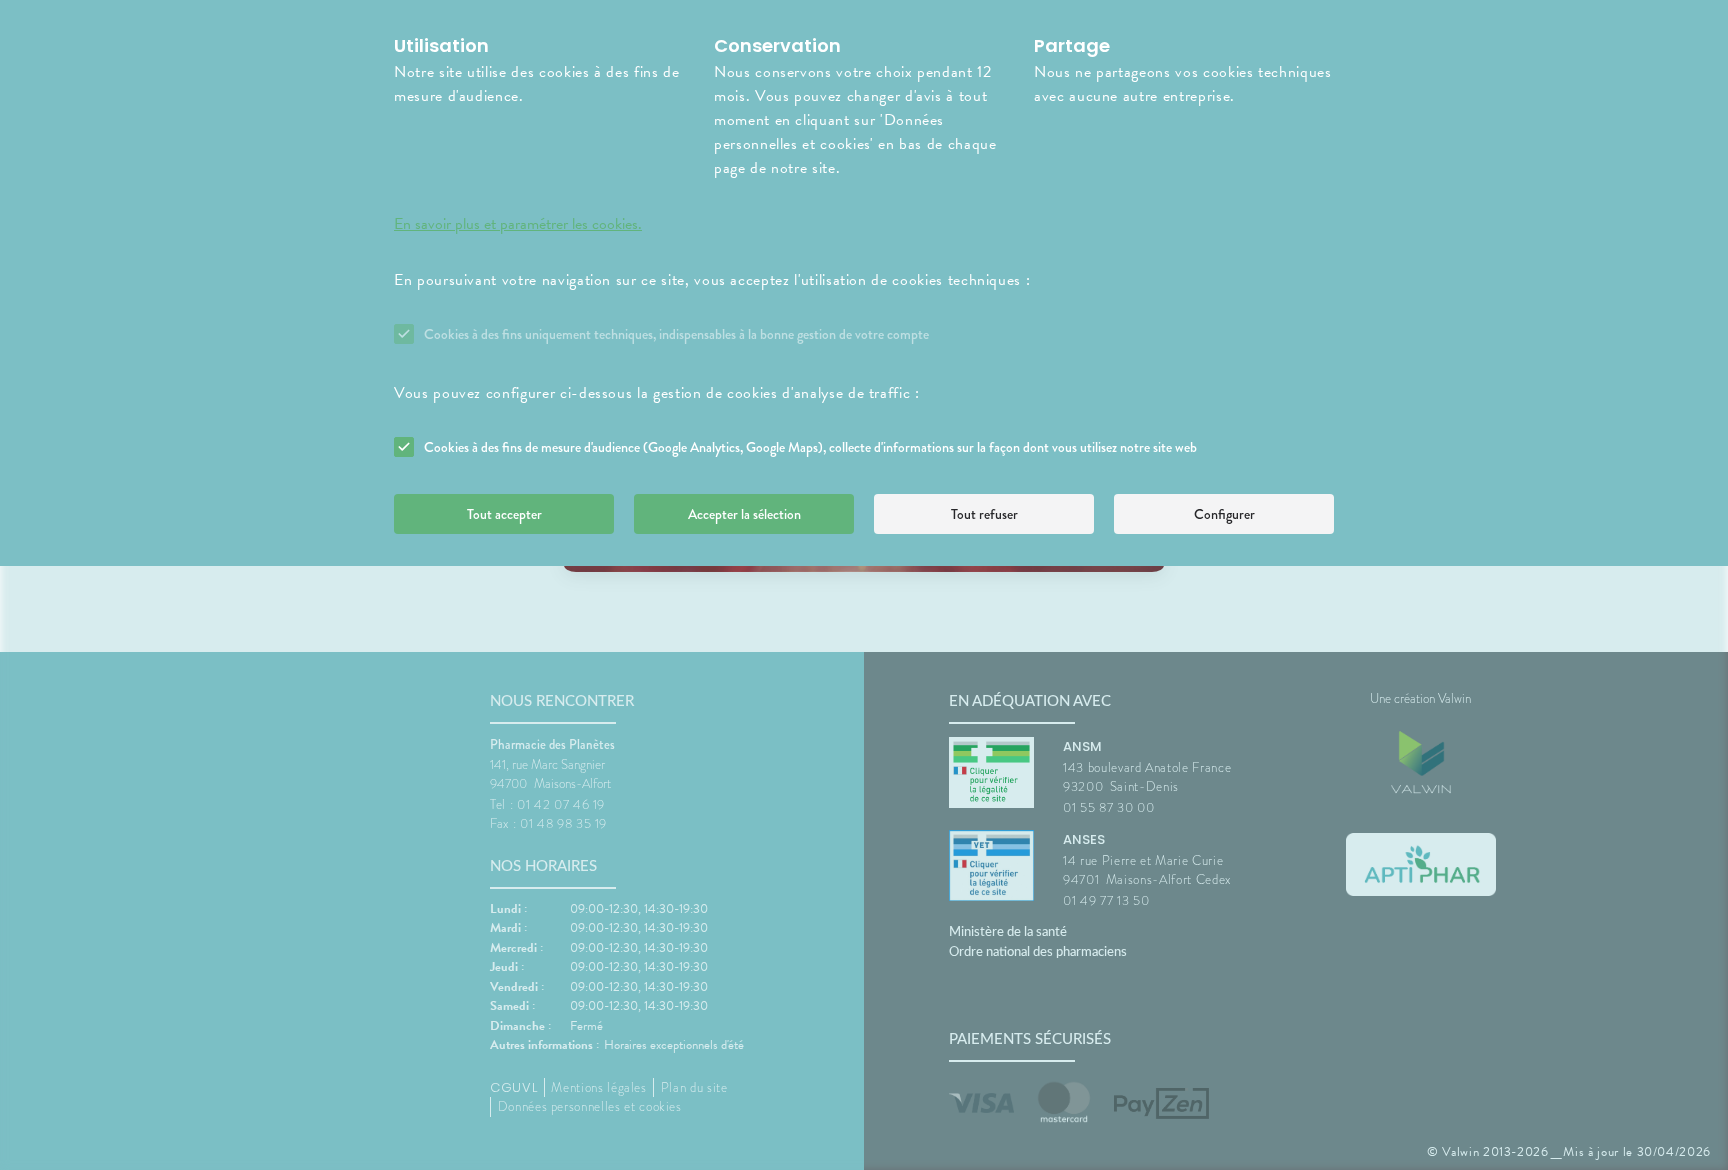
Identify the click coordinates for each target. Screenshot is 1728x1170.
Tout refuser (984, 514)
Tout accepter (504, 514)
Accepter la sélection (744, 514)
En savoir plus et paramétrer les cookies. (518, 224)
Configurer (1224, 514)
